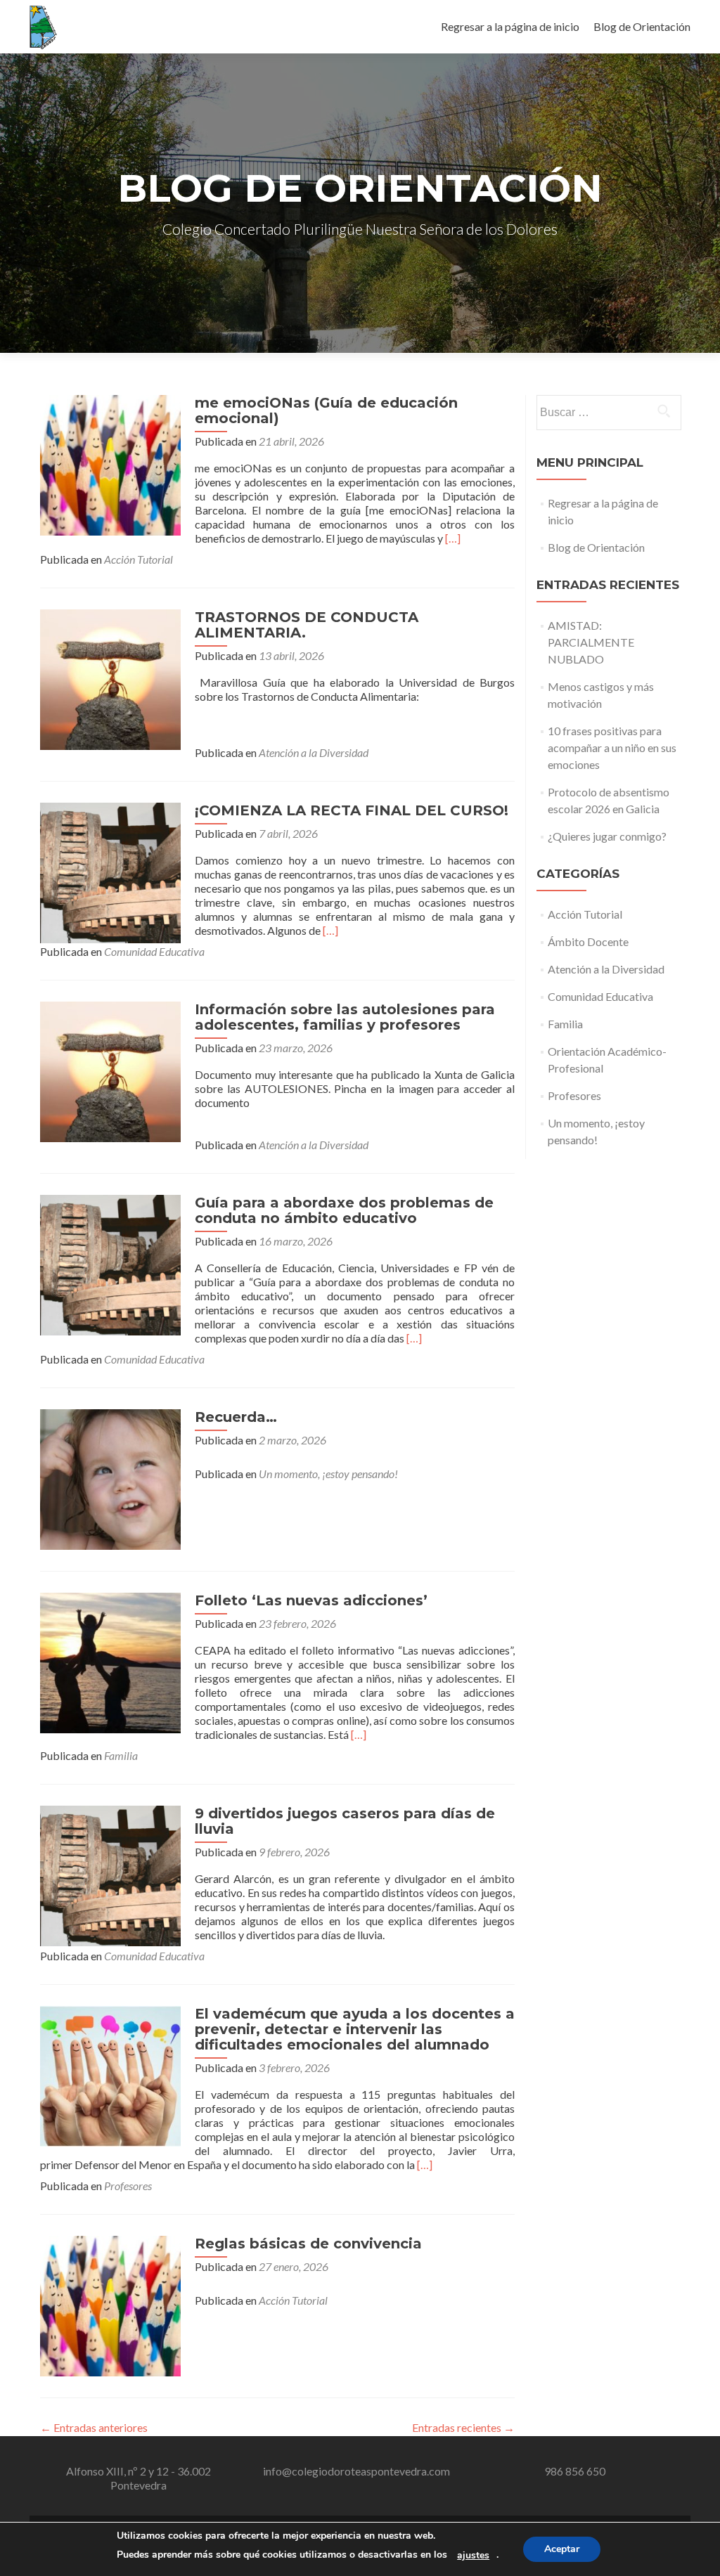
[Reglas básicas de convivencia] (110, 2304)
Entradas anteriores (94, 2427)
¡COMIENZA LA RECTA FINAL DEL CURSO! (352, 810)
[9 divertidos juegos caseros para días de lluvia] (110, 1874)
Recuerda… (236, 1417)
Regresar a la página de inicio (510, 26)
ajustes (473, 2556)
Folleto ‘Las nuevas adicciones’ (311, 1600)
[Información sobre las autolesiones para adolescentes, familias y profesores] (110, 1070)
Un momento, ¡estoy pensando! (328, 1474)
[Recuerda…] (110, 1478)
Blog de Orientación (642, 26)
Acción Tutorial (139, 559)
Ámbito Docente (588, 941)
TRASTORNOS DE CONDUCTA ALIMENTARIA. (309, 625)
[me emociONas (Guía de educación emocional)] (110, 464)
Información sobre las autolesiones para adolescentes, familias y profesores (345, 1017)
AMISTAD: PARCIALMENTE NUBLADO (591, 642)
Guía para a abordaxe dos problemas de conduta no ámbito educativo (344, 1210)
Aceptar (562, 2549)
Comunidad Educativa (154, 951)
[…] (453, 538)
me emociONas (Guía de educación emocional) (326, 410)
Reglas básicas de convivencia (308, 2244)
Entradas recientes (463, 2427)
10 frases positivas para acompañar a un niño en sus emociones (612, 747)
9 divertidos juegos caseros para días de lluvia (345, 1821)
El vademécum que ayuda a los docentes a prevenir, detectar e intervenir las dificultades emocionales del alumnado (355, 2029)
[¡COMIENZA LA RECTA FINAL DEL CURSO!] (110, 871)
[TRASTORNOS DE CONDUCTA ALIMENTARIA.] (110, 678)
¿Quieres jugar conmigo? (607, 836)
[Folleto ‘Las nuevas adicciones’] (110, 1661)
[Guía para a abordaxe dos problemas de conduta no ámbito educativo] (110, 1263)
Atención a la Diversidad (314, 752)
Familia (121, 1755)
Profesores (128, 2186)
